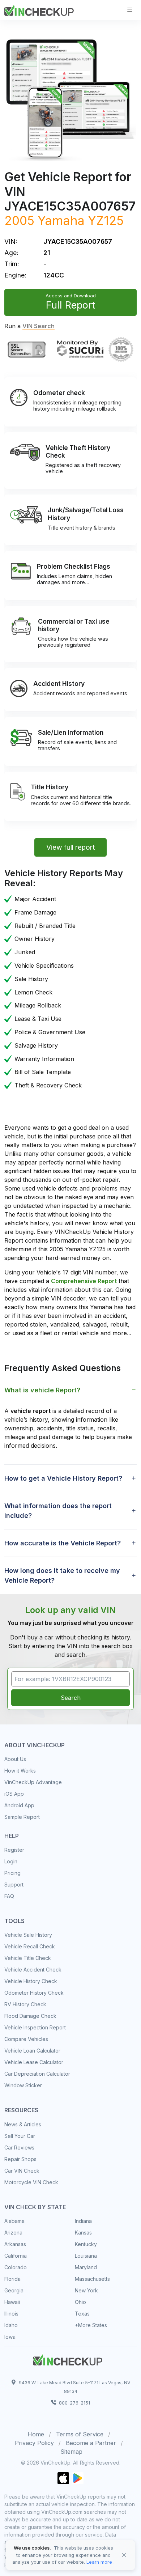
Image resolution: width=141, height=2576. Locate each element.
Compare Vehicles (26, 2039)
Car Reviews (19, 2148)
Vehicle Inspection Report (35, 2027)
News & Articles (23, 2124)
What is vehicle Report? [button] (42, 1390)
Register (14, 1850)
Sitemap (71, 2452)
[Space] (68, 2359)
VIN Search (39, 326)
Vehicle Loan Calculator (32, 2051)
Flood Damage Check (30, 2016)
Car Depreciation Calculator (37, 2074)
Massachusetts (92, 2279)
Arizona (13, 2233)
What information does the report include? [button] (58, 1511)
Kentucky (86, 2244)
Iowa (10, 2337)
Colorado (16, 2267)
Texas (82, 2314)
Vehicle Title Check (28, 1958)
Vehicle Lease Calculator (34, 2062)
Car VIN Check (22, 2171)
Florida (12, 2279)
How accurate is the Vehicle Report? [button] (63, 1543)
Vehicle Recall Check (30, 1946)
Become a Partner (91, 2443)
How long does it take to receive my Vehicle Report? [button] (62, 1575)
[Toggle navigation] (130, 10)
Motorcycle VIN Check (31, 2182)
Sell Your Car (20, 2136)
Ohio (80, 2302)
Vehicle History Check (31, 1981)
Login (11, 1861)
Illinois (11, 2314)
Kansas (83, 2233)
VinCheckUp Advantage (33, 1782)
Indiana (83, 2221)
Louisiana (86, 2256)
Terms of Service (80, 2434)
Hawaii (12, 2302)
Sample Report (22, 1817)
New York (86, 2290)
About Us (15, 1759)
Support (14, 1885)
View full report (71, 847)
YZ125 (106, 220)
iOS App (14, 1794)
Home (36, 2434)
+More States (91, 2325)
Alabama (14, 2221)
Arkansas (15, 2244)
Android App (19, 1805)
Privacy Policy (34, 2443)
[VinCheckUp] (39, 9)
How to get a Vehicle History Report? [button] (63, 1478)
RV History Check (25, 2004)
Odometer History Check (34, 1993)
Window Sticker (23, 2085)
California (16, 2256)
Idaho (11, 2325)
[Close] (124, 2555)
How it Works (20, 1771)
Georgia (14, 2290)
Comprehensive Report (84, 1281)
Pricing (12, 1873)
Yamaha (61, 220)
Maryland (86, 2267)
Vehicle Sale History (28, 1935)
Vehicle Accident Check (33, 1970)
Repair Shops (20, 2159)
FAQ (9, 1896)
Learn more (99, 2562)
